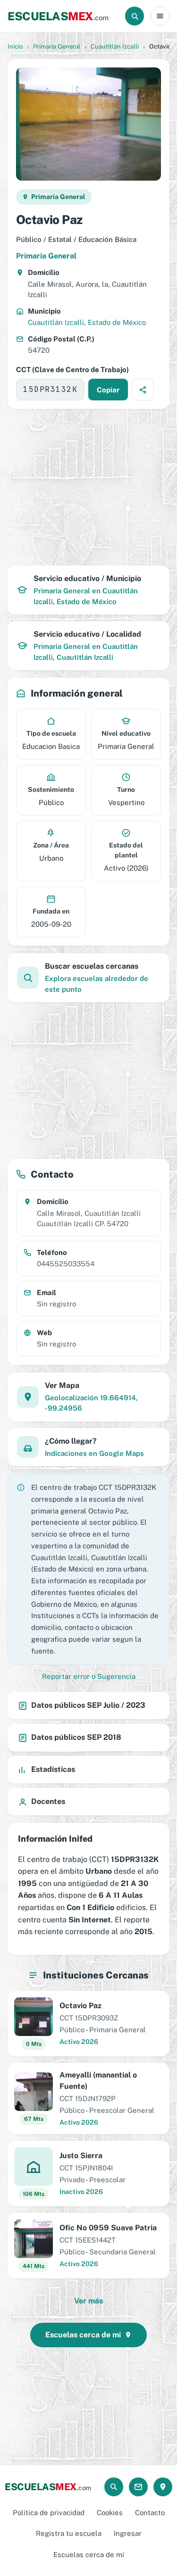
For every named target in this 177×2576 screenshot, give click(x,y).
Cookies (110, 2513)
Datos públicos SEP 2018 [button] (76, 1737)
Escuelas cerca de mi (83, 2335)
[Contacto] (138, 2487)
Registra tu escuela (69, 2533)
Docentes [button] (48, 1801)
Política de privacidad (49, 2513)
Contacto (150, 2513)
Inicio (15, 46)
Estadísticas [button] (53, 1769)
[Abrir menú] (160, 16)
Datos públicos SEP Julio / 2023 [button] (88, 1705)
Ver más (88, 2301)
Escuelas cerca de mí (89, 2555)
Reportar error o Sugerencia (89, 1676)
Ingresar (128, 2533)
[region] (88, 487)
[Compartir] (143, 390)
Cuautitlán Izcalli (115, 46)
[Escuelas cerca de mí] (163, 2487)
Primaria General (57, 46)
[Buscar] (135, 16)
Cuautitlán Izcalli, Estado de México (87, 322)
